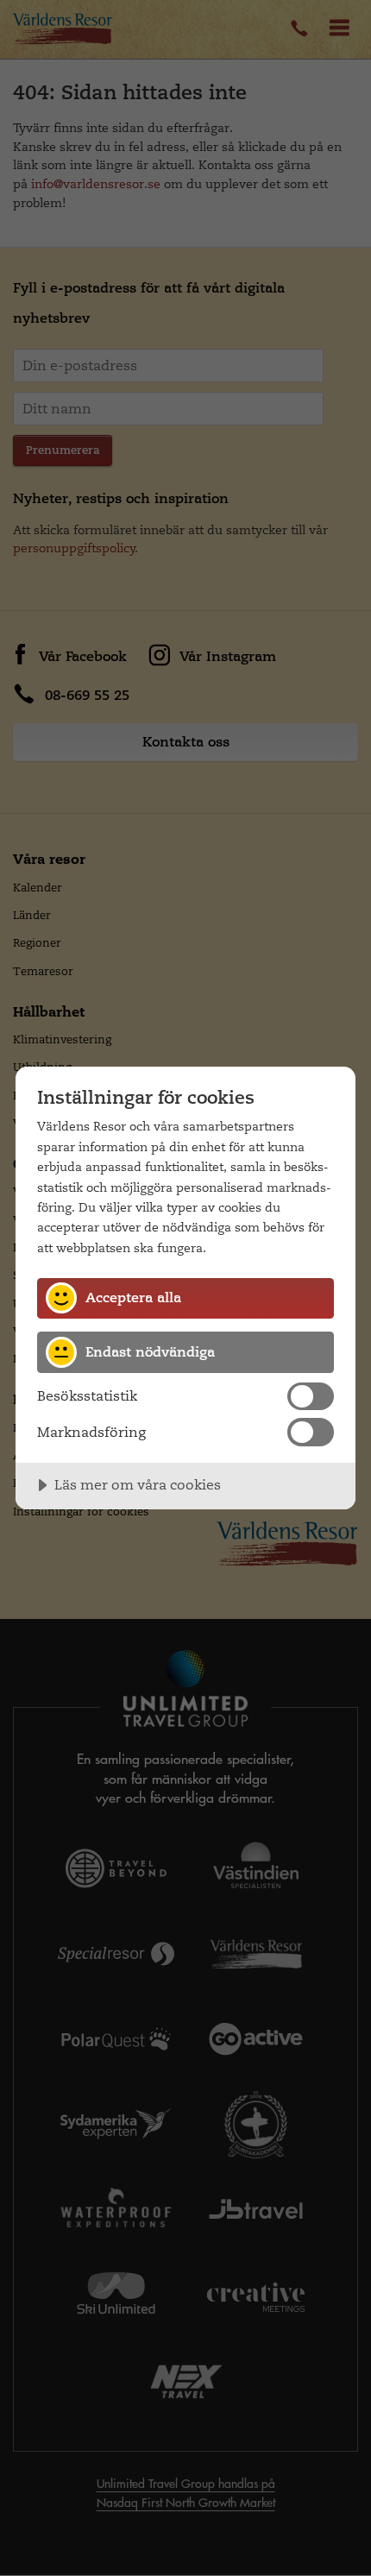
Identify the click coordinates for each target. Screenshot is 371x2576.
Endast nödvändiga (150, 1352)
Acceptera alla (133, 1297)
